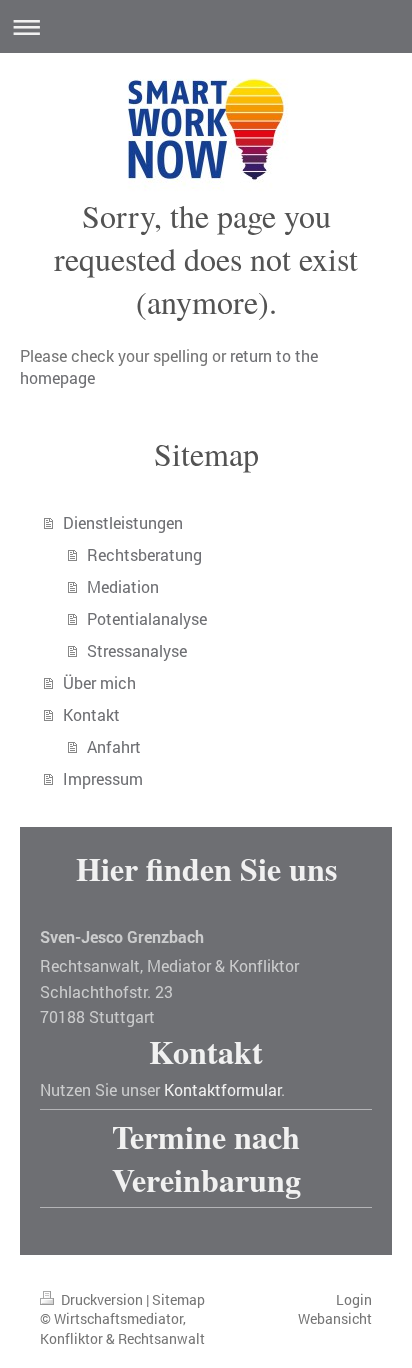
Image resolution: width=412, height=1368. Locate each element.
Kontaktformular (222, 1089)
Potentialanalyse (147, 618)
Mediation (123, 586)
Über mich (99, 682)
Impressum (103, 778)
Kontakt (91, 714)
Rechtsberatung (144, 554)
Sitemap (178, 1299)
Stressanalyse (137, 650)
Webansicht (335, 1318)
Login (354, 1299)
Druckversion (102, 1299)
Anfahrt (114, 746)
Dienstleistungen (123, 522)
